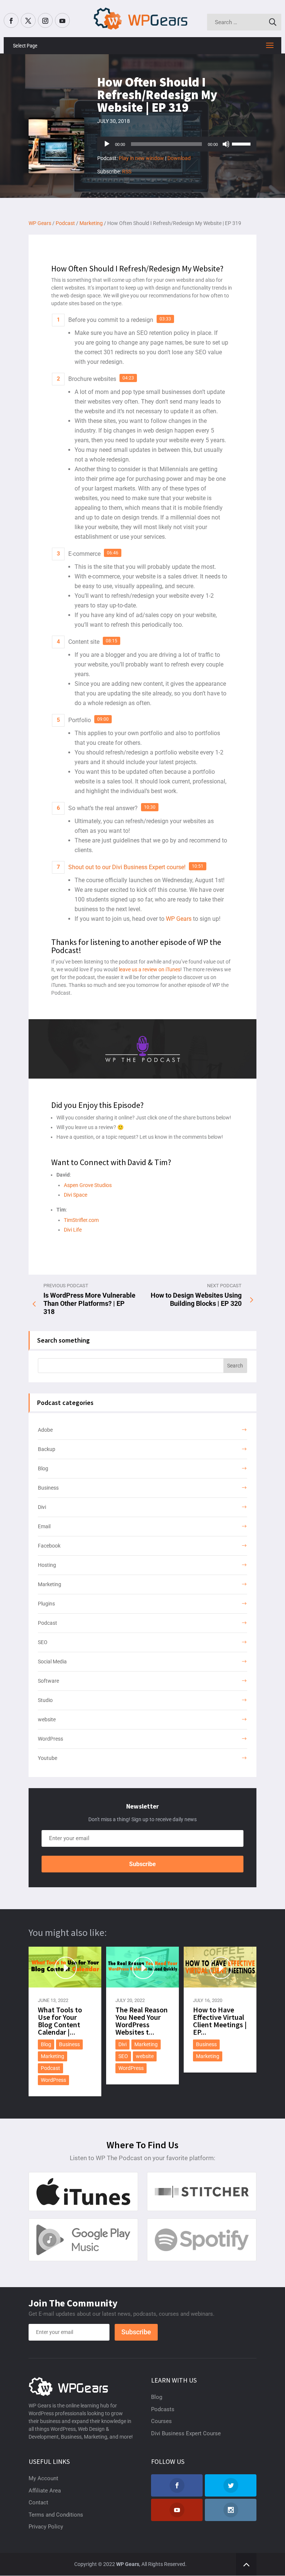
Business (48, 1488)
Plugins (46, 1604)
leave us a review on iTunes (150, 969)
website (47, 1719)
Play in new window (141, 158)
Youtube (47, 1758)
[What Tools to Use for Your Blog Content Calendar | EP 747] (65, 1967)
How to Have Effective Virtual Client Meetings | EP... (220, 2021)
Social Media (52, 1662)
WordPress (50, 1739)
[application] (177, 144)
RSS (127, 172)
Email (44, 1526)
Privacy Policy (46, 2527)
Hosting (47, 1565)
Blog (43, 1468)
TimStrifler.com (81, 1220)
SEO (43, 1642)
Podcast (47, 1623)
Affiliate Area (45, 2491)
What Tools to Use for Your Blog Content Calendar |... (60, 2021)
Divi (42, 1507)
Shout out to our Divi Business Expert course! (127, 867)
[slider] (242, 143)
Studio (45, 1700)
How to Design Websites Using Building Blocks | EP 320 (196, 1299)
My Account (43, 2478)
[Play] (107, 144)
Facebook (49, 1546)
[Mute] (226, 144)
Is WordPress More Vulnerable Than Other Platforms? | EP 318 (89, 1303)
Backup (47, 1449)
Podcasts (163, 2409)
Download (179, 158)
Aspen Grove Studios (88, 1185)
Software (48, 1681)
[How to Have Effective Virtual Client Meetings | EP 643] (220, 1967)
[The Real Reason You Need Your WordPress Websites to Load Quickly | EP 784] (143, 1967)
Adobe (45, 1430)
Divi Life (73, 1230)
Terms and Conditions (56, 2515)
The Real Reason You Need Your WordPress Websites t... (142, 2021)
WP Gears (179, 919)
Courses (161, 2421)
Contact (38, 2502)
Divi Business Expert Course (186, 2433)
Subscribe (142, 1864)
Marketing (50, 1584)
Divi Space (76, 1195)
